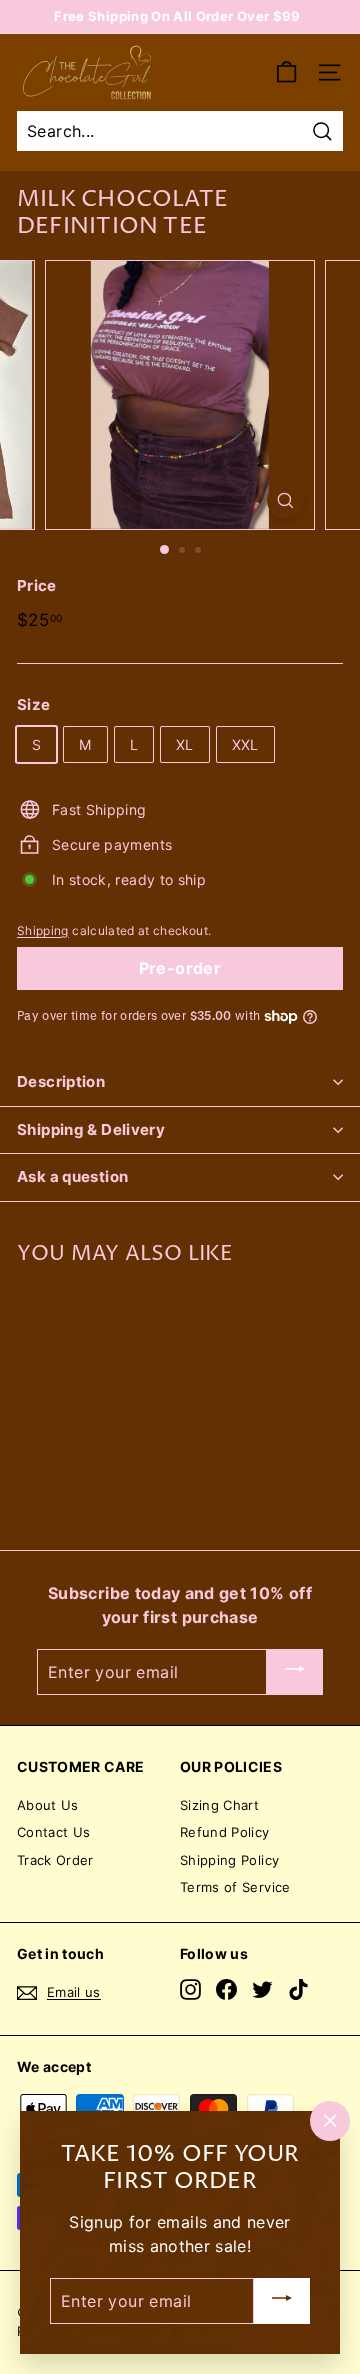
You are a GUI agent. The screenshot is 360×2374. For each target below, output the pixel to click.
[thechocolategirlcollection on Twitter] (262, 1989)
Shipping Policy (229, 1860)
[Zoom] (285, 500)
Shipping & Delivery (91, 1129)
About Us (48, 1805)
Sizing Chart (219, 1805)
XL (185, 744)
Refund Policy (225, 1832)
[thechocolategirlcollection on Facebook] (226, 1989)
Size (33, 704)
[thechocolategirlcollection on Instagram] (190, 1989)
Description (61, 1081)
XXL (245, 744)
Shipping (43, 930)
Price (37, 585)
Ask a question (72, 1176)
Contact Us (54, 1832)
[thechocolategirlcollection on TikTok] (298, 1989)
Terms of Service (235, 1887)
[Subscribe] (295, 1672)
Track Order (55, 1860)
